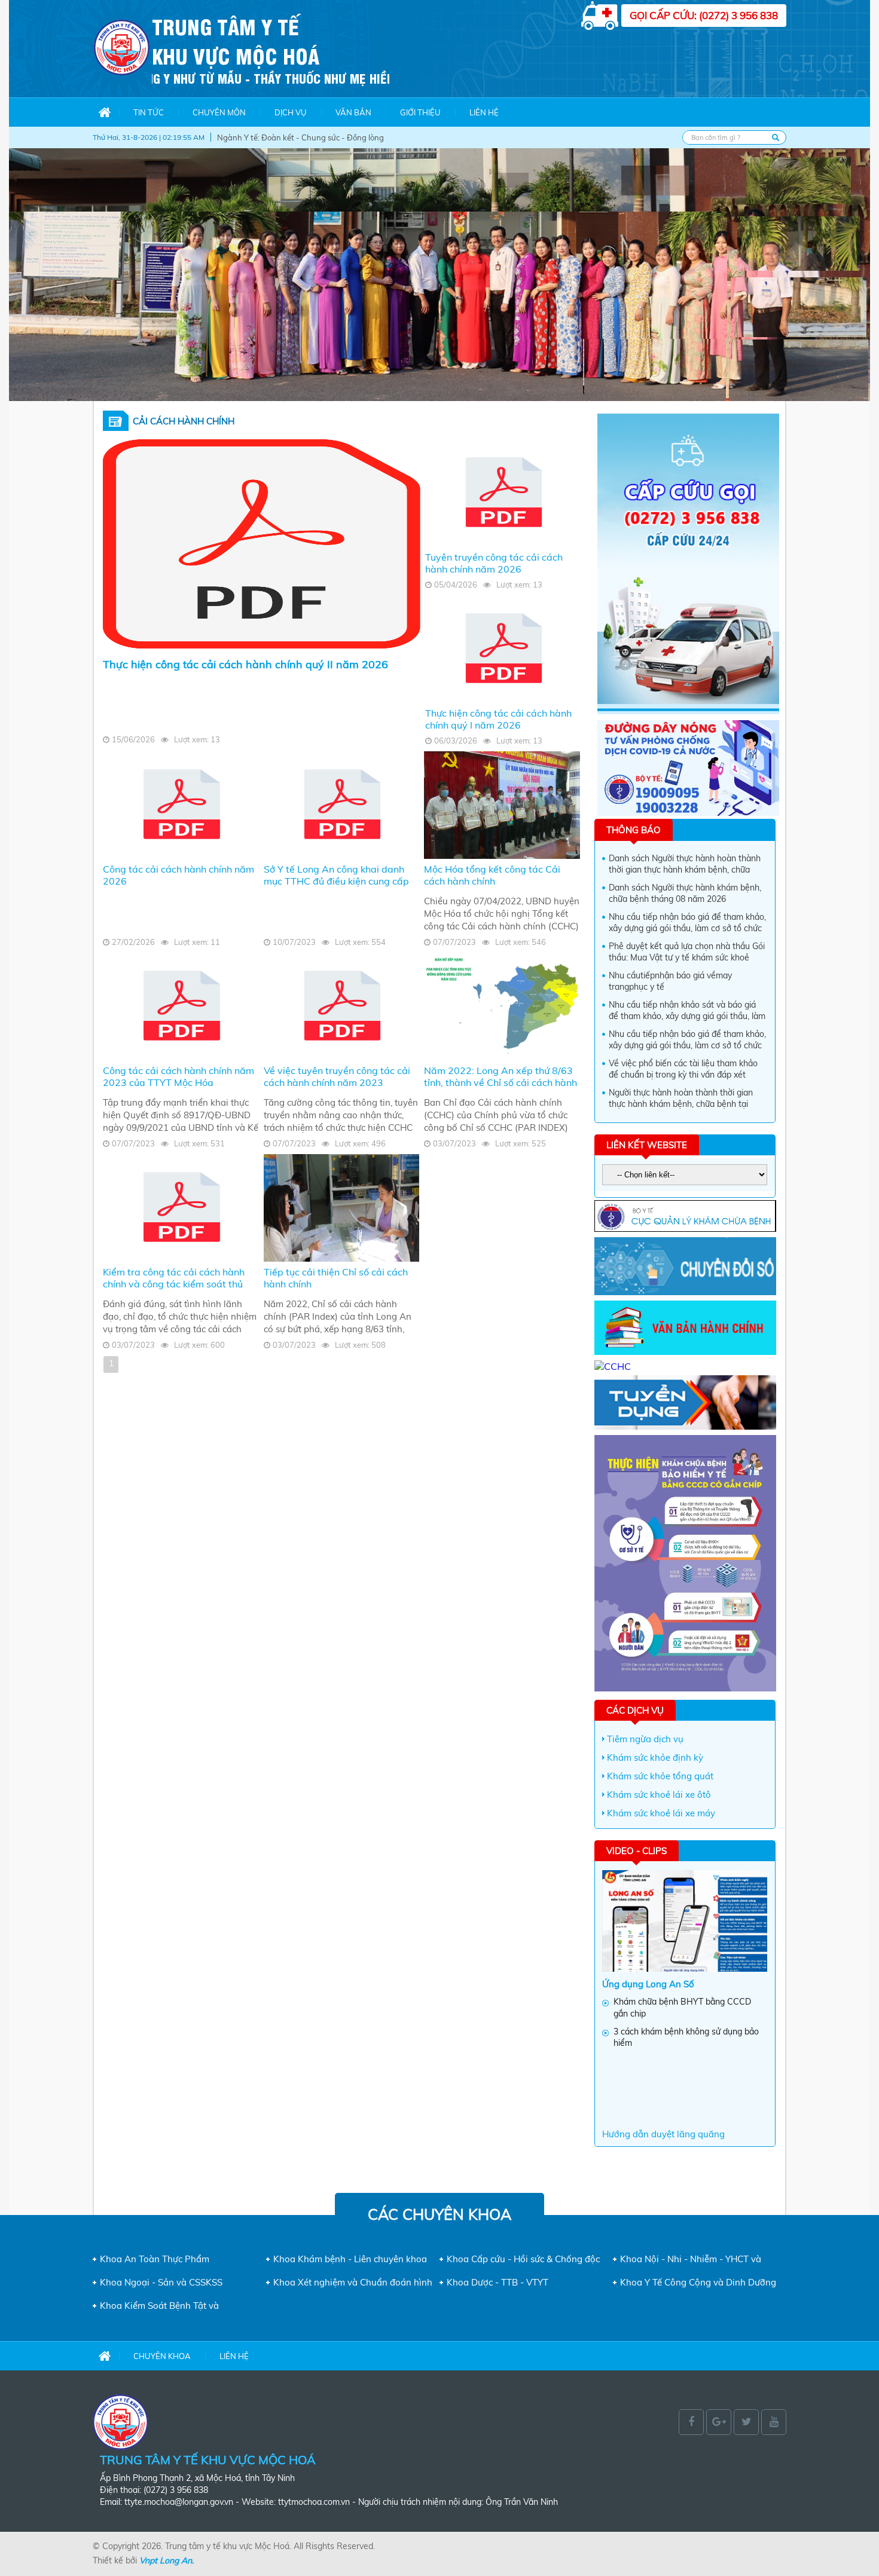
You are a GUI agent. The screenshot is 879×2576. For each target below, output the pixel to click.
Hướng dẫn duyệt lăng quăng (663, 2134)
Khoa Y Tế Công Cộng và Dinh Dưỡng (698, 2282)
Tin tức (149, 112)
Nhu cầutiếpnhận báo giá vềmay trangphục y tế (670, 981)
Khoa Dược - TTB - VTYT (498, 2282)
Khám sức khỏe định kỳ (655, 1757)
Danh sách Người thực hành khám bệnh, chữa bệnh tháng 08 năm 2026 (685, 894)
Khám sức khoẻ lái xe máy (661, 1813)
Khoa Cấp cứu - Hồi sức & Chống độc (523, 2259)
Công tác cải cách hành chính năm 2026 (178, 875)
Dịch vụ (291, 112)
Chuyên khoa (162, 2356)
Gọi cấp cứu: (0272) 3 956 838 (704, 15)
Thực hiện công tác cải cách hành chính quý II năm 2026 (245, 664)
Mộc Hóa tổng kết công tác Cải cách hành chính (492, 875)
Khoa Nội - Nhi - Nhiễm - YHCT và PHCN (691, 2259)
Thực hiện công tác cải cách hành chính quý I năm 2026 (498, 719)
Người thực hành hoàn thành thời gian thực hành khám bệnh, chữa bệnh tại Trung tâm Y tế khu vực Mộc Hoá (681, 1099)
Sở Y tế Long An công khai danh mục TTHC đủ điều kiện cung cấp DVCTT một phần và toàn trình (336, 881)
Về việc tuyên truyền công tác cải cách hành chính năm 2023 (337, 1076)
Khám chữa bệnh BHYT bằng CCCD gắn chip (682, 2008)
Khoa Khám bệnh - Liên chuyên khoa (350, 2259)
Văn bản (353, 112)
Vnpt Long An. (167, 2560)
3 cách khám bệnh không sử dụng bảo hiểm (686, 2037)
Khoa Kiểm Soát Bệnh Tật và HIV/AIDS (159, 2306)
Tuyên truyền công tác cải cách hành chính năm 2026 (494, 563)
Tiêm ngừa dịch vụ (645, 1739)
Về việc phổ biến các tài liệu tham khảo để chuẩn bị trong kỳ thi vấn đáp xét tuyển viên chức (683, 1070)
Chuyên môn (219, 112)
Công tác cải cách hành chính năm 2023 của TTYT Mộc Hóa (178, 1076)
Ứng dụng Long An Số (648, 1984)
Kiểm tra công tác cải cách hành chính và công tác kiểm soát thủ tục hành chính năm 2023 (174, 1284)
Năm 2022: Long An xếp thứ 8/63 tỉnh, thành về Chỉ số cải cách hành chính (500, 1082)
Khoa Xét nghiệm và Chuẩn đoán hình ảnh (353, 2282)
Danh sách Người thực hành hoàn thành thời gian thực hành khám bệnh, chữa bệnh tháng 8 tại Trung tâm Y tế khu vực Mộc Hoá (686, 865)
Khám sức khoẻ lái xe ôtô (659, 1795)
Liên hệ (484, 112)
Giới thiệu (420, 112)
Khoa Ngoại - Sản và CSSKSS (161, 2282)
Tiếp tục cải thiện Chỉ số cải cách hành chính (336, 1278)
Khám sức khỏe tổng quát (660, 1776)
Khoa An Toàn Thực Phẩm (155, 2259)
